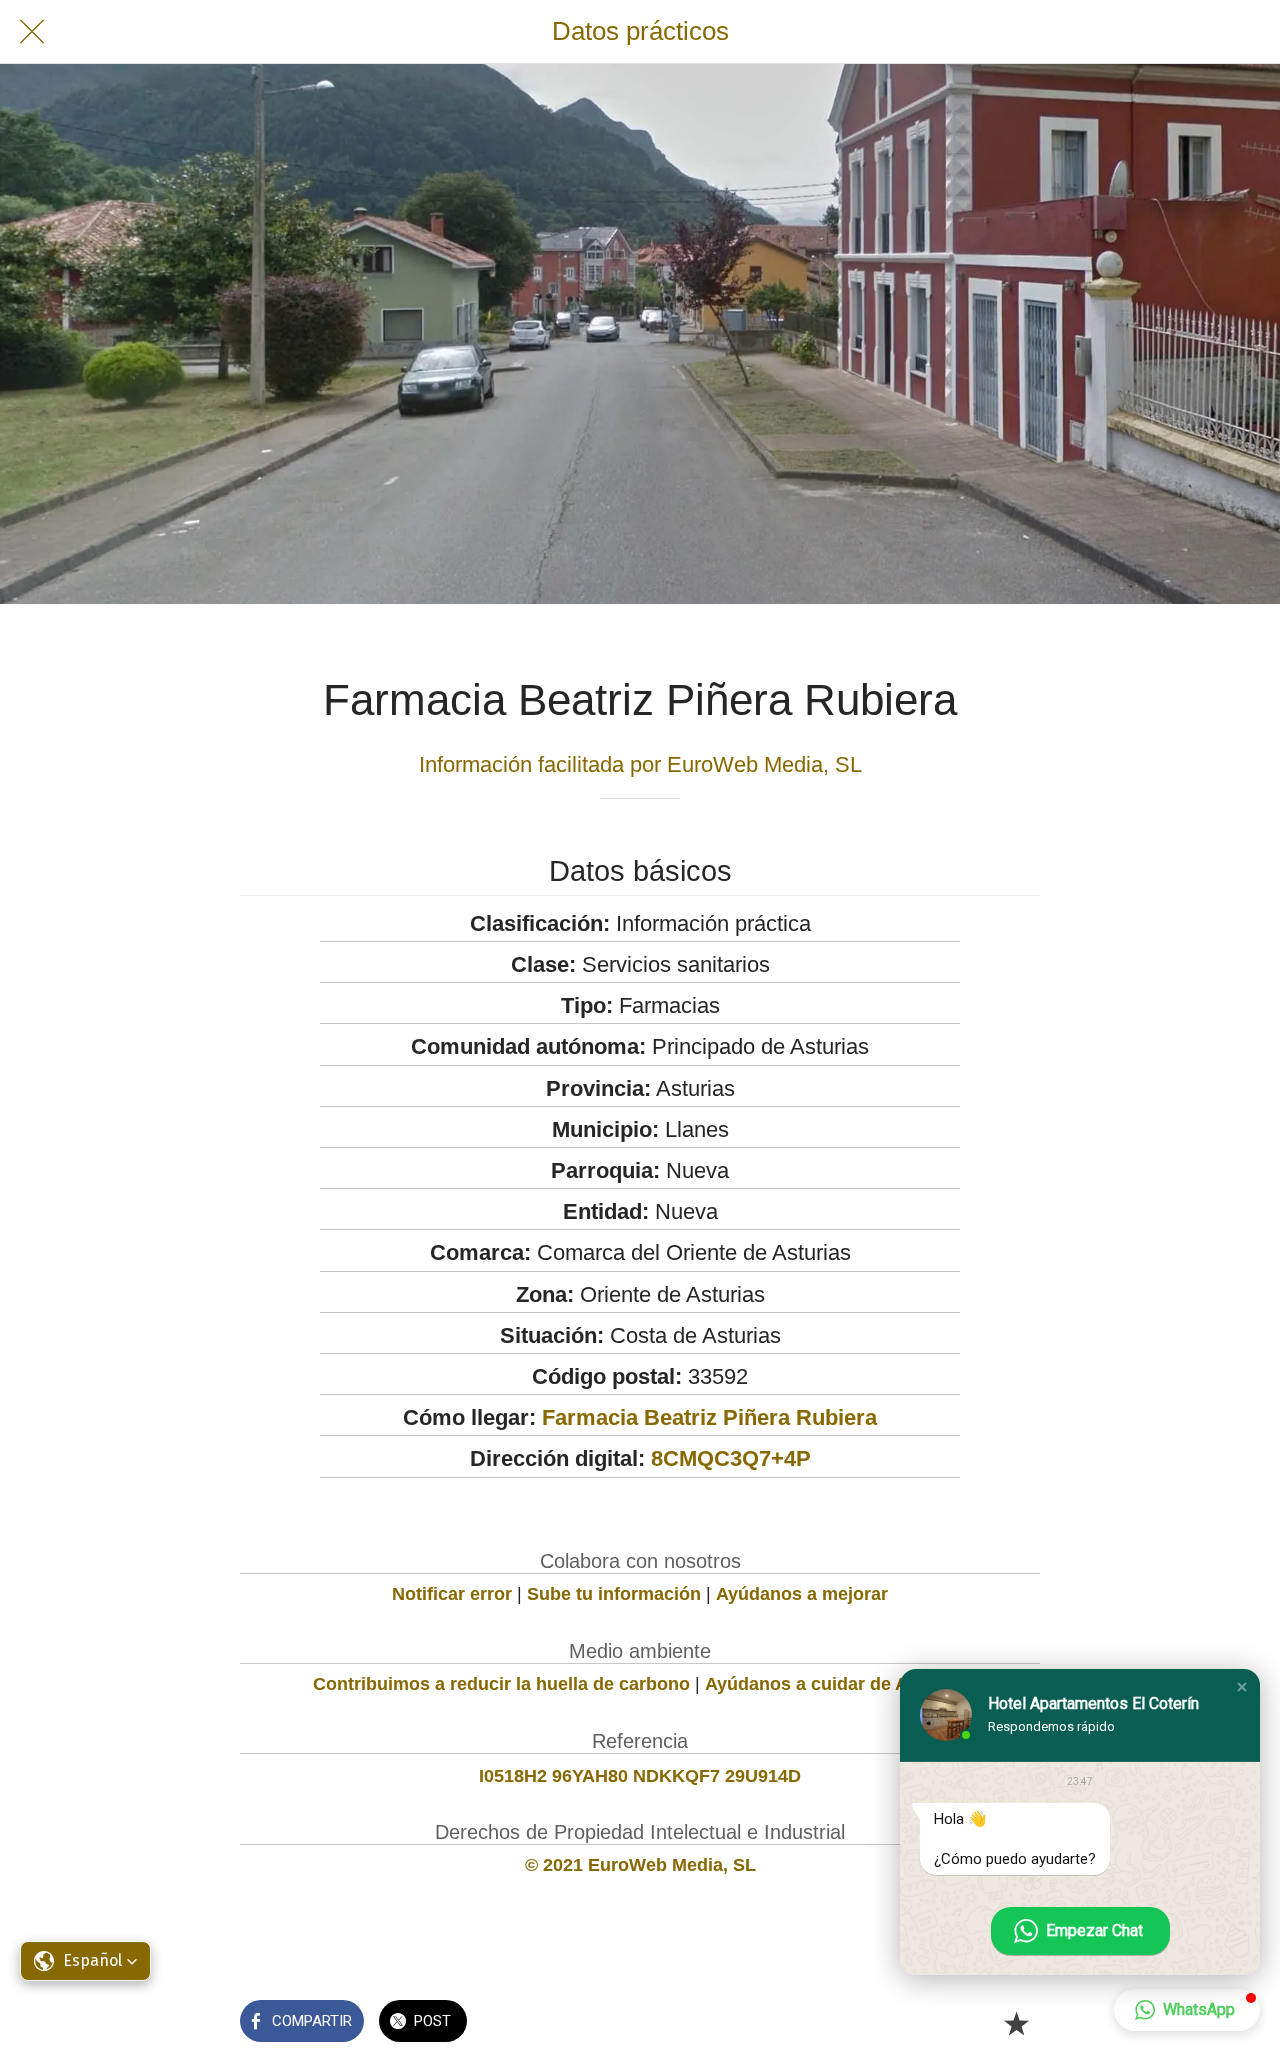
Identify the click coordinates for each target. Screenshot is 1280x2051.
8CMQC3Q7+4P (731, 1458)
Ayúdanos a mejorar (802, 1594)
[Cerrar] (32, 32)
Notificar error (452, 1594)
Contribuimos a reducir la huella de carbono (501, 1684)
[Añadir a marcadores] (1016, 2023)
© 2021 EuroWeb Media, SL (640, 1865)
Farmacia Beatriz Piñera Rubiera (709, 1417)
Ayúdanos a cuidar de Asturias (836, 1684)
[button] (1242, 1687)
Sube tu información (614, 1594)
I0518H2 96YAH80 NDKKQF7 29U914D (640, 1776)
